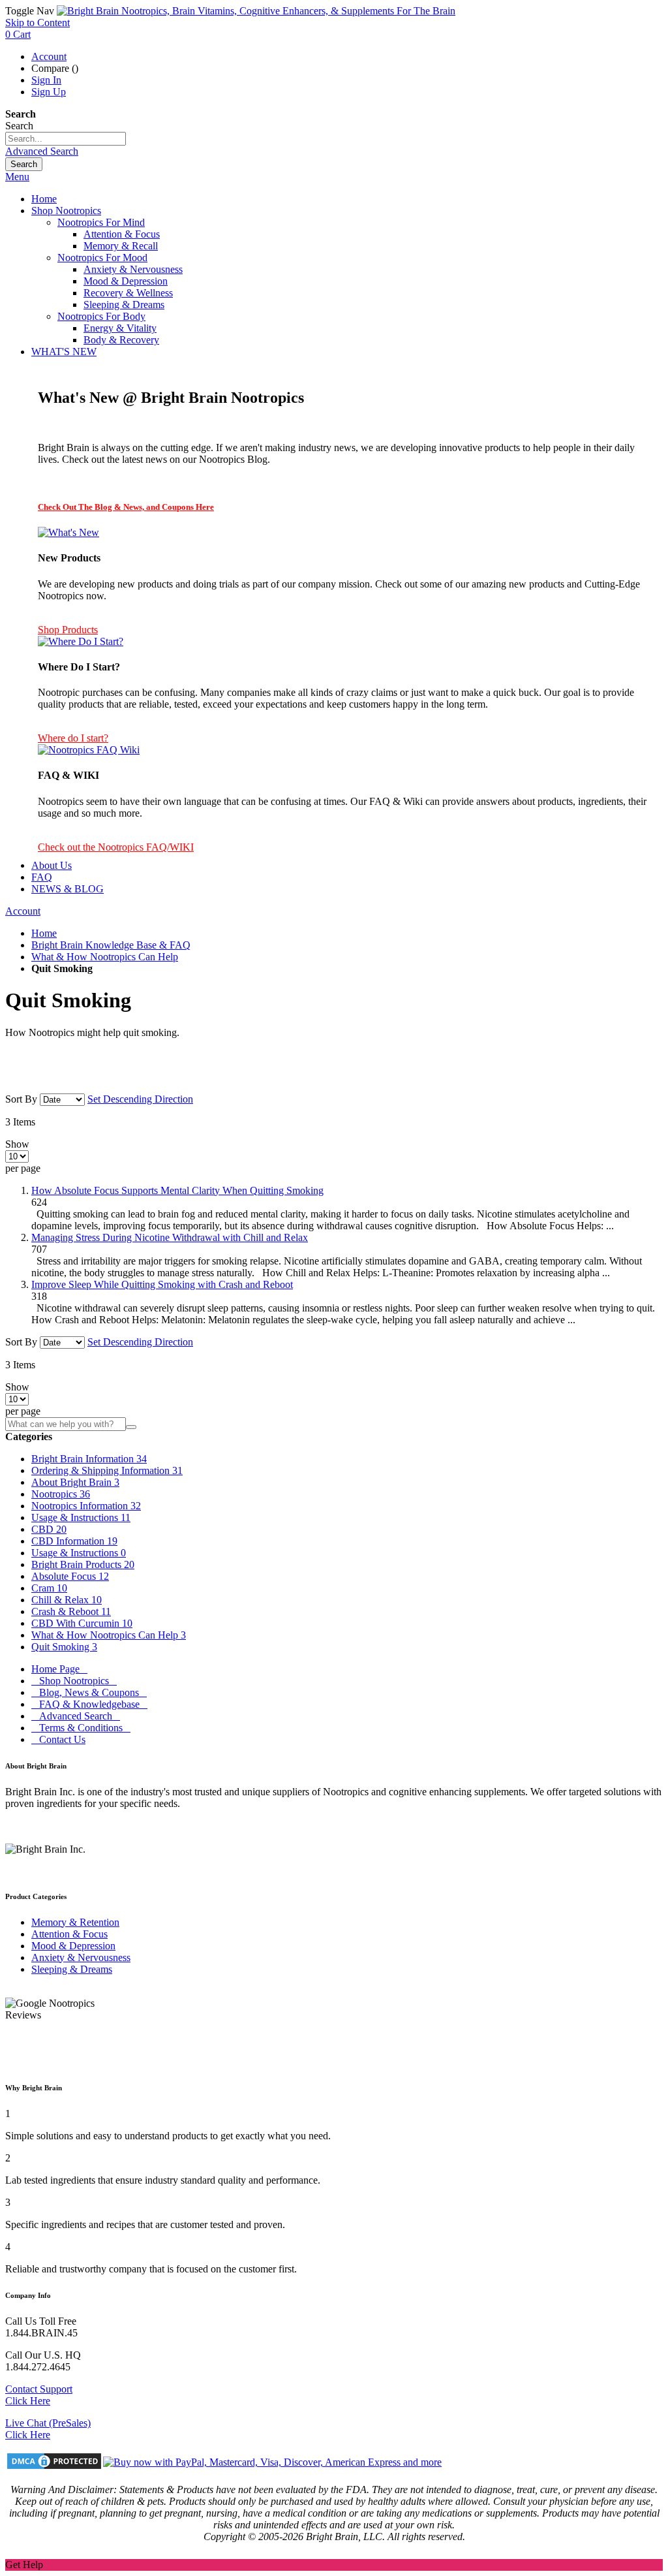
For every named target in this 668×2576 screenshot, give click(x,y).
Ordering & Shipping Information (107, 1470)
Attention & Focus (69, 1934)
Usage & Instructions (81, 1517)
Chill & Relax (67, 1600)
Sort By (21, 1099)
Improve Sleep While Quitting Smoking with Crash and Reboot (162, 1284)
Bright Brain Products (83, 1564)
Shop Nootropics (74, 1681)
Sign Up (49, 92)
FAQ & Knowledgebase (89, 1704)
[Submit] (131, 1427)
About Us (52, 865)
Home (44, 933)
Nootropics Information (86, 1506)
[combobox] (66, 139)
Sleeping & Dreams (72, 1969)
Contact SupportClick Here (39, 2395)
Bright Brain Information (89, 1459)
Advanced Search (42, 151)
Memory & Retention (75, 1922)
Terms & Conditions (81, 1728)
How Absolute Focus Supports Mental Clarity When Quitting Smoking (177, 1190)
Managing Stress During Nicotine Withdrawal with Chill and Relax (170, 1237)
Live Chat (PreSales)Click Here (48, 2429)
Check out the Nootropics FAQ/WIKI (116, 847)
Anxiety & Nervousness (81, 1957)
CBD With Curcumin (82, 1623)
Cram (49, 1588)
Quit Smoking (64, 1647)
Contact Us (58, 1739)
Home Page (59, 1669)
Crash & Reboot (71, 1611)
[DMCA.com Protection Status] (54, 2462)
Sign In (46, 80)
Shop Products (68, 630)
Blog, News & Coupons (89, 1692)
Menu (17, 177)
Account (49, 56)
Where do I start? (73, 738)
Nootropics (61, 1494)
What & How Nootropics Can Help (105, 957)
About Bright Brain (75, 1482)
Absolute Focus (70, 1576)
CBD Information (74, 1541)
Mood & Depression (73, 1946)
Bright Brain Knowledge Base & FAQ (111, 945)
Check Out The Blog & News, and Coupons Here (126, 507)
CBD (49, 1529)
